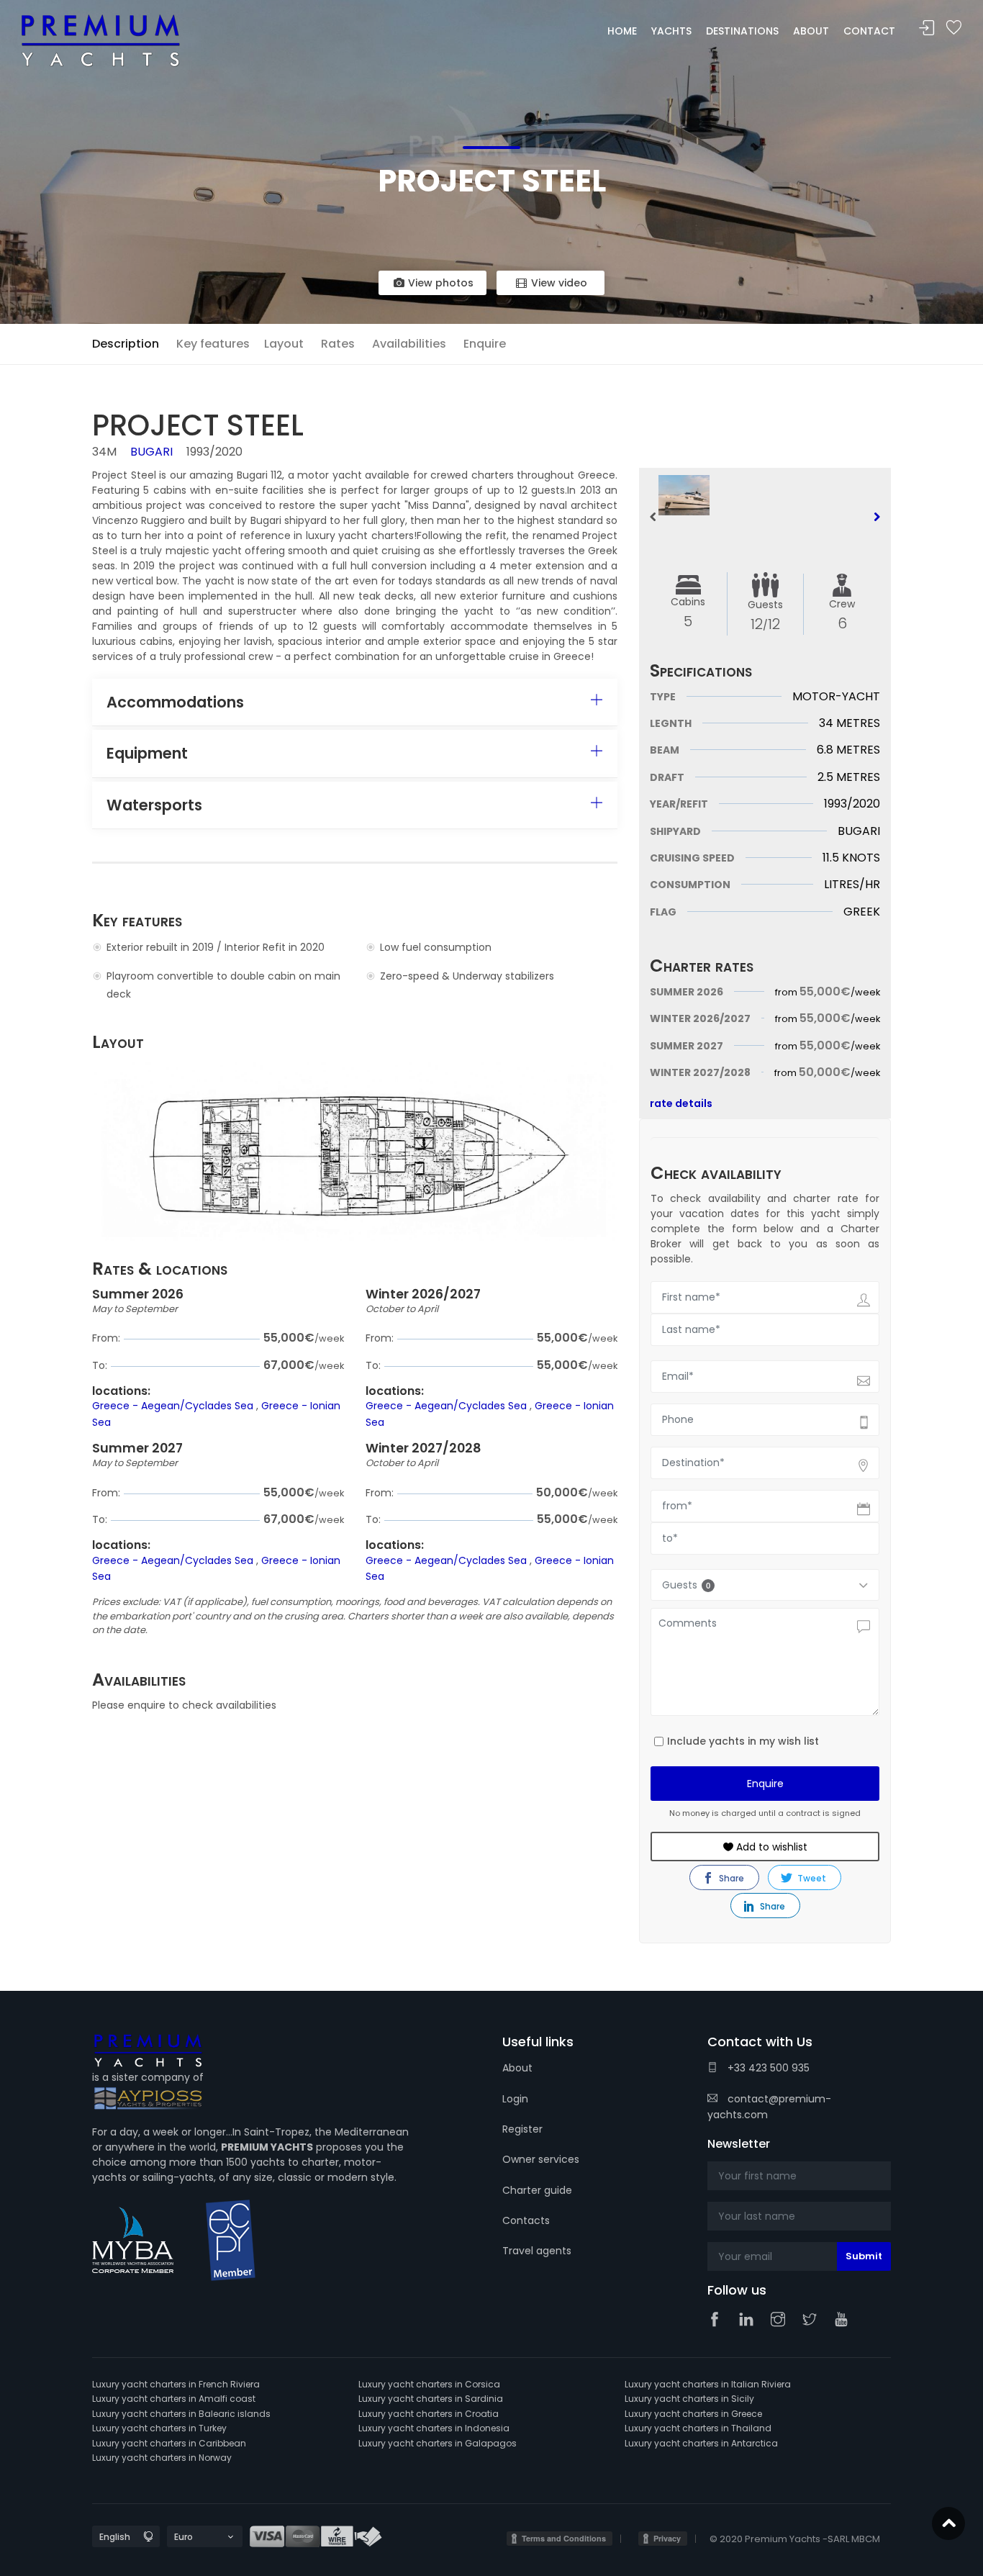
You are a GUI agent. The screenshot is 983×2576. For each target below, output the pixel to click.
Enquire (485, 344)
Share (730, 1878)
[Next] (876, 517)
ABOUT (811, 31)
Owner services (541, 2159)
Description (126, 344)
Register (522, 2129)
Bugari (151, 452)
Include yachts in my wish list (743, 1741)
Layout (284, 344)
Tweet (811, 1878)
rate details (681, 1103)
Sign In (927, 28)
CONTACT (869, 31)
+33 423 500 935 (767, 2068)
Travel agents (537, 2251)
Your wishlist (953, 28)
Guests (686, 1585)
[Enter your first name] (799, 2176)
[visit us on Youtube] (845, 2320)
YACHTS (671, 31)
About (517, 2068)
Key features (213, 344)
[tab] (355, 702)
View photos (439, 283)
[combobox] (765, 1463)
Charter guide (537, 2190)
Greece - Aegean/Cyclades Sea (174, 1406)
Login (515, 2099)
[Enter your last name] (799, 2216)
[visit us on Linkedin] (750, 2320)
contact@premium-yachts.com (769, 2107)
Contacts (526, 2220)
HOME (622, 31)
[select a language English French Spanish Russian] (113, 2537)
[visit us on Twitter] (813, 2320)
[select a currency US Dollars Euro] (192, 2537)
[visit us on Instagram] (782, 2320)
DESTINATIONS (742, 31)
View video (558, 283)
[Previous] (653, 517)
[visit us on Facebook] (718, 2320)
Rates (338, 344)
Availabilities (409, 344)
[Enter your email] (799, 2256)
